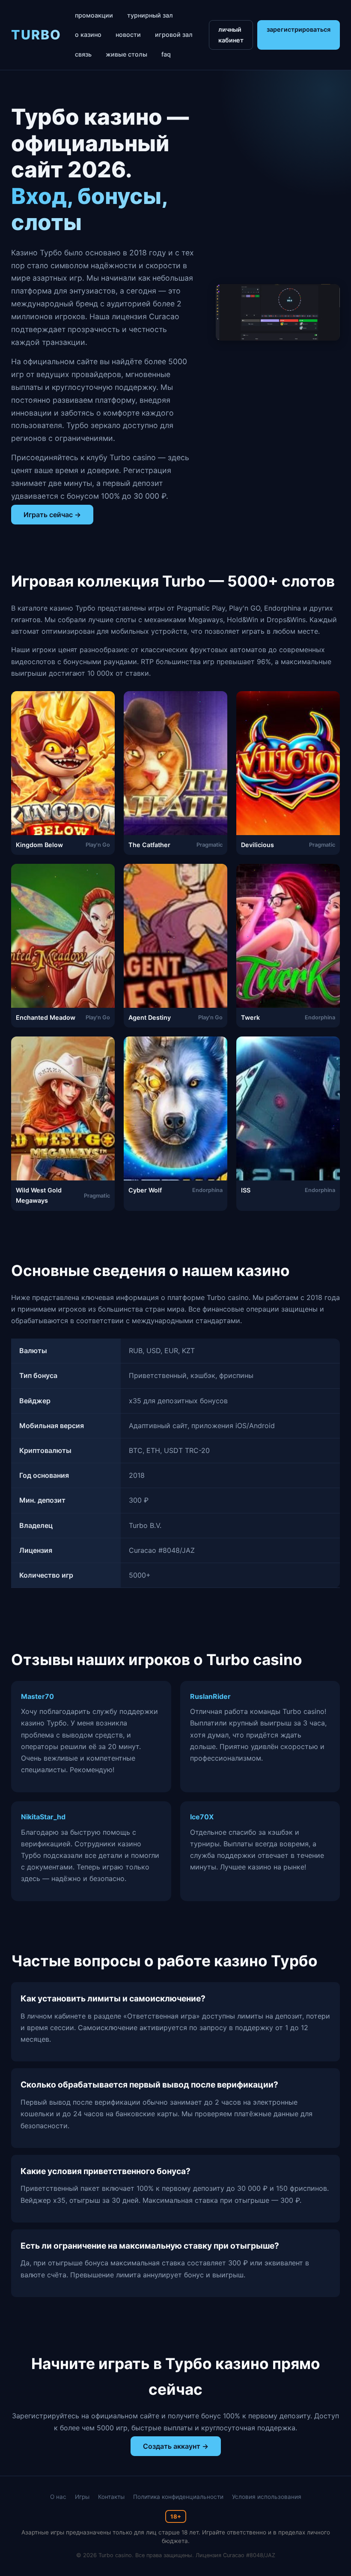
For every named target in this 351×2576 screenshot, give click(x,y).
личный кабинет (231, 34)
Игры (82, 2497)
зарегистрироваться (299, 29)
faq (166, 54)
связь (83, 54)
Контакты (111, 2497)
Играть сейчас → (52, 515)
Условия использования (267, 2497)
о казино (88, 34)
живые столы (126, 54)
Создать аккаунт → (176, 2446)
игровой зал (174, 34)
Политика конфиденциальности (178, 2497)
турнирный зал (150, 15)
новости (128, 34)
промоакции (94, 15)
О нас (58, 2497)
